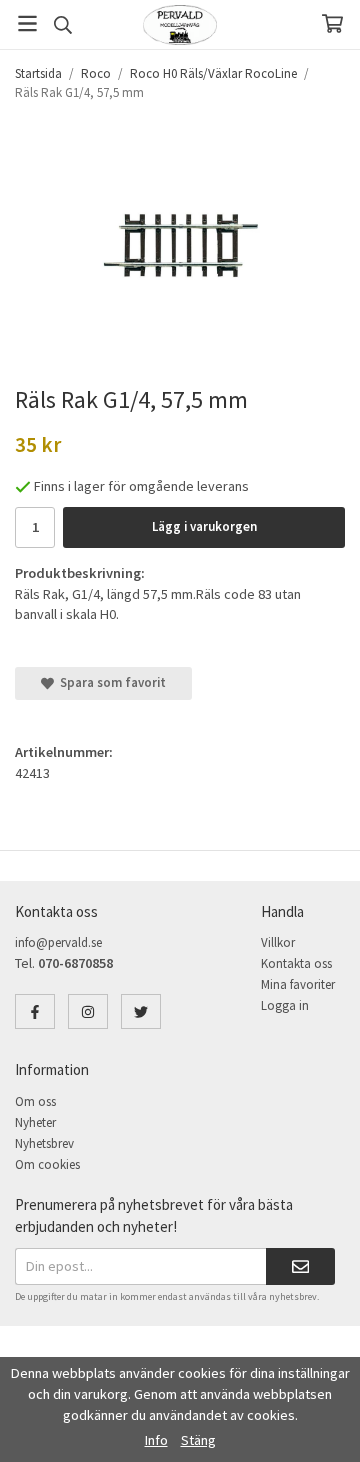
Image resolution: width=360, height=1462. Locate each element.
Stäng (198, 1440)
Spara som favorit (110, 682)
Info (156, 1440)
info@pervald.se (58, 942)
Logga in (285, 1005)
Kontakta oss (296, 963)
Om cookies (47, 1164)
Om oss (35, 1101)
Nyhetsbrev (44, 1143)
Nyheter (35, 1122)
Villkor (278, 942)
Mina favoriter (298, 984)
